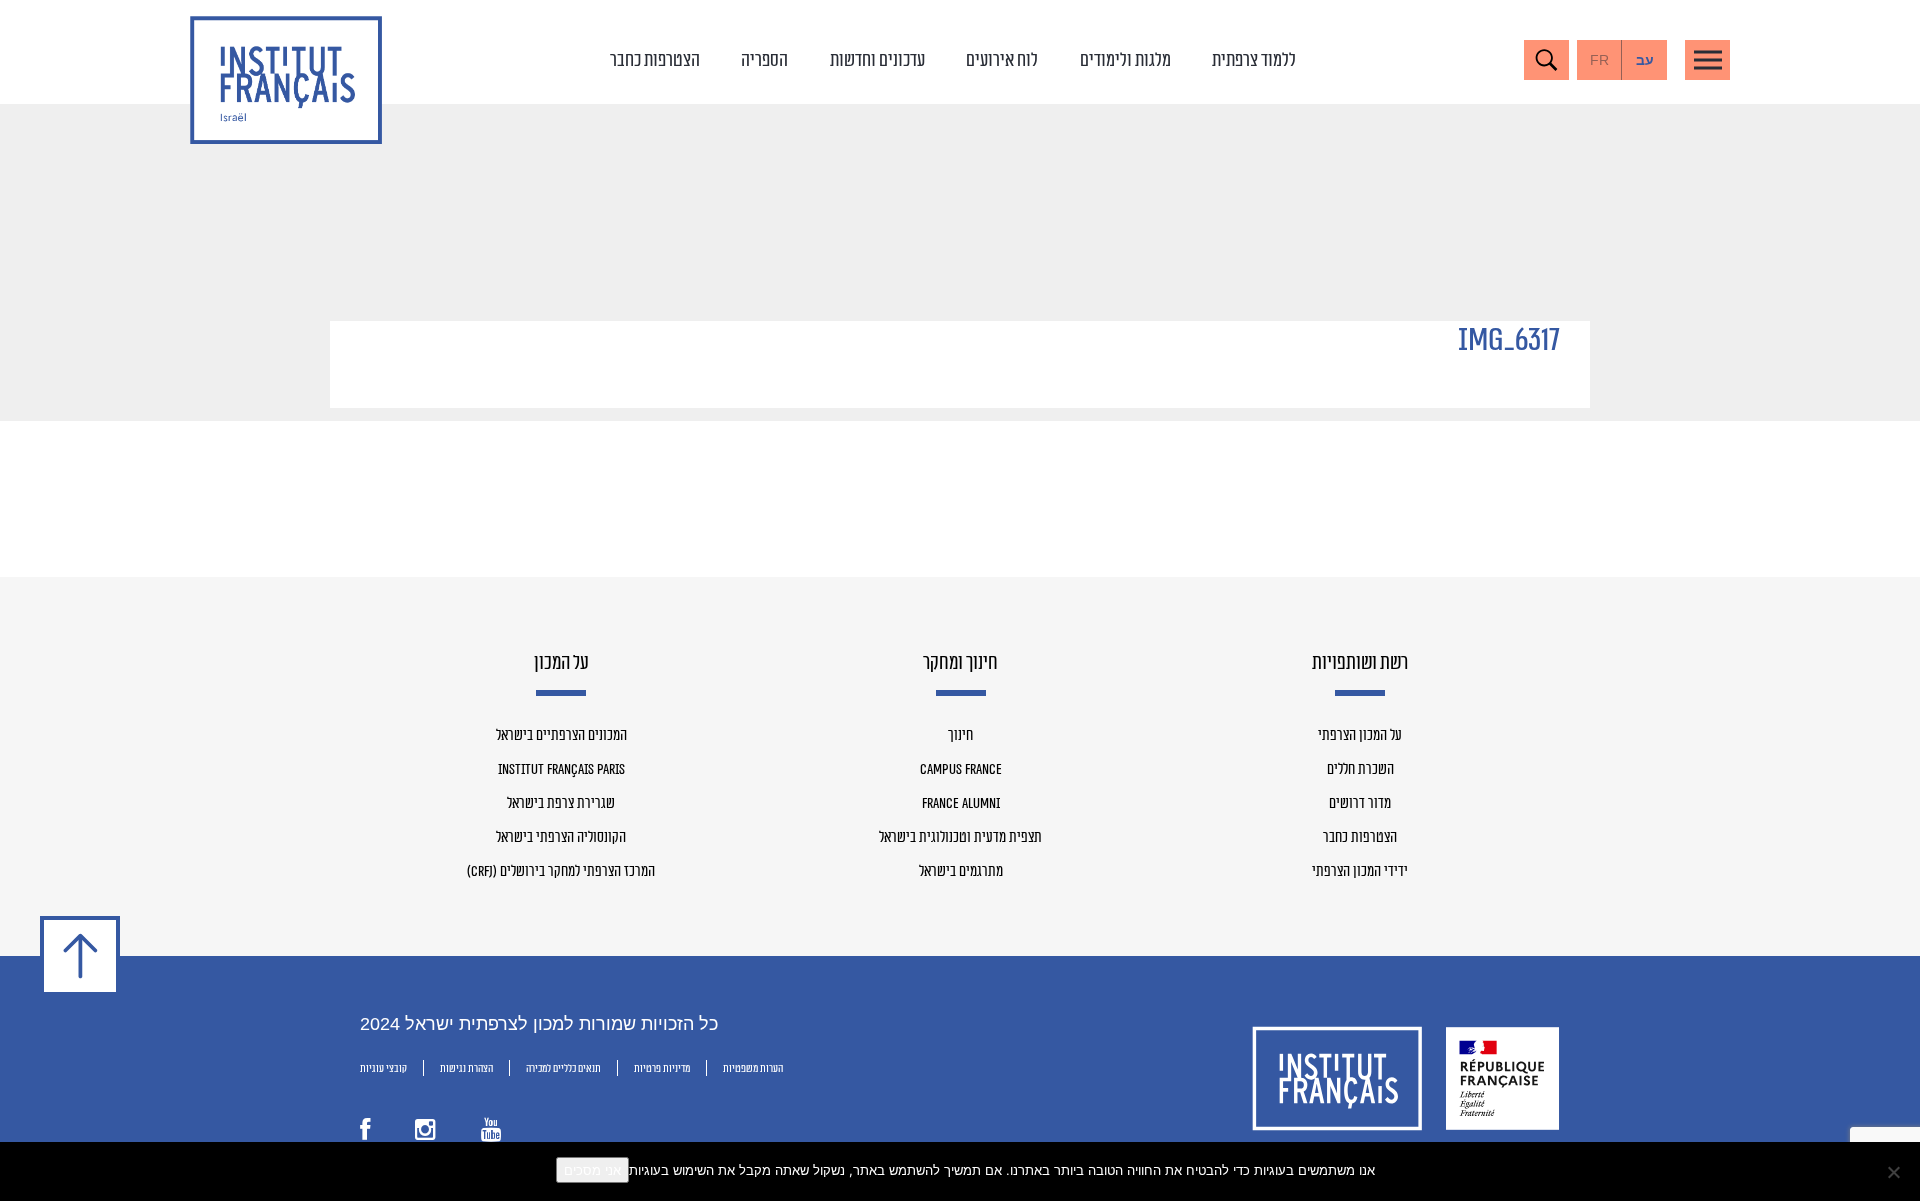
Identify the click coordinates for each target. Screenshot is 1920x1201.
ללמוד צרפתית (1254, 60)
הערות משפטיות (753, 1068)
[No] (1895, 1172)
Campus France (961, 770)
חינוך (960, 736)
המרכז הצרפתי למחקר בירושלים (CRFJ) (561, 872)
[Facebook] (365, 1134)
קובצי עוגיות (383, 1068)
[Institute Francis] (286, 80)
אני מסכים (592, 1170)
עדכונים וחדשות (877, 60)
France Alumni (961, 804)
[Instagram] (425, 1134)
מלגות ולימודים (1125, 60)
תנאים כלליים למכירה (563, 1068)
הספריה (764, 60)
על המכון (561, 664)
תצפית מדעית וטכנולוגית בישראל (960, 838)
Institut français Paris (561, 770)
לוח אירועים (1002, 60)
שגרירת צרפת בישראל (561, 804)
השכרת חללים (1360, 770)
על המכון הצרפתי (1360, 736)
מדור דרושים (1360, 804)
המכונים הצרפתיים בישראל (561, 736)
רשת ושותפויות (1360, 664)
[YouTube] (491, 1134)
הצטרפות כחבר (655, 60)
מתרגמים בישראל (961, 872)
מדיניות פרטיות (662, 1068)
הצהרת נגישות (466, 1068)
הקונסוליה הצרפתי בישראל (561, 838)
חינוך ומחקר (960, 664)
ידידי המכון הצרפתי (1360, 872)
